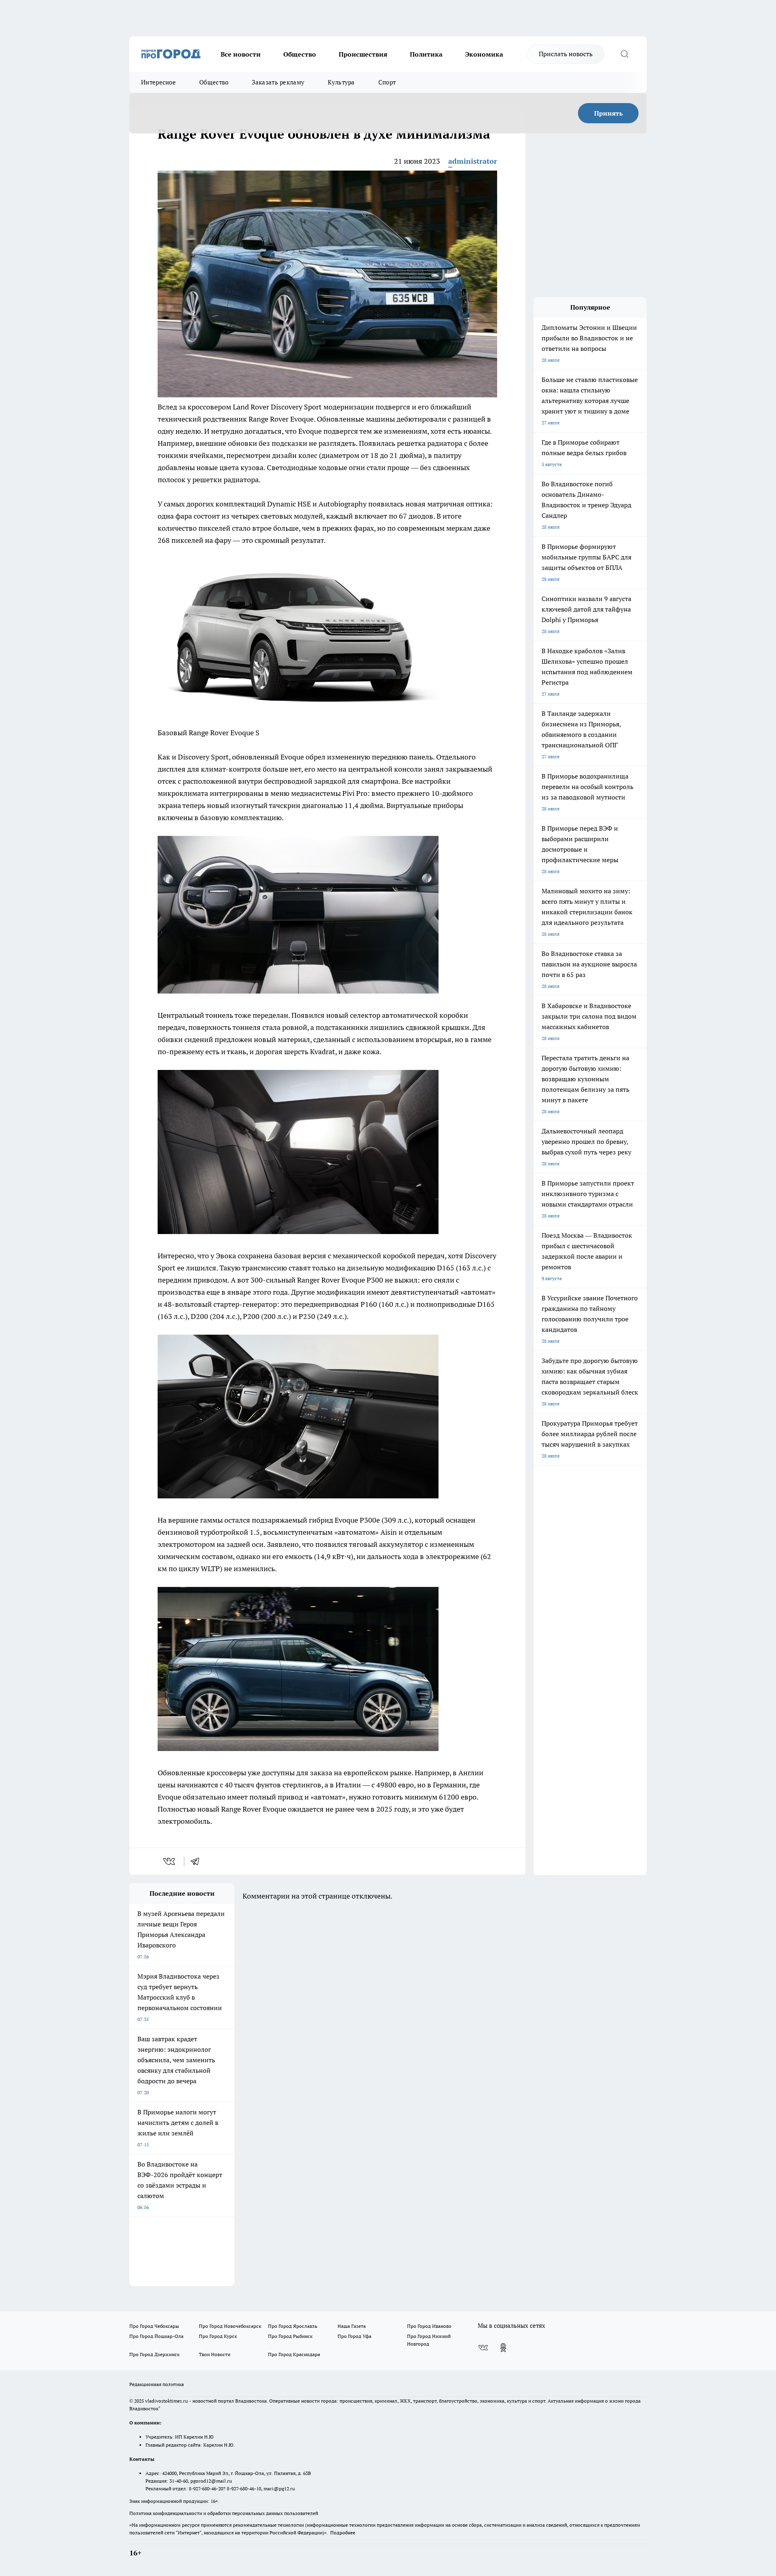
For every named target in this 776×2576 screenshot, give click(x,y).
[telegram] (198, 1861)
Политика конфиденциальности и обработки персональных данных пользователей (224, 2513)
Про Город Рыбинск (290, 2336)
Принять (608, 113)
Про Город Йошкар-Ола (156, 2336)
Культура (341, 82)
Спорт (387, 82)
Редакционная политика (157, 2384)
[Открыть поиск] (624, 54)
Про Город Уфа (354, 2336)
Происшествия (363, 54)
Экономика (484, 54)
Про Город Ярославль (293, 2326)
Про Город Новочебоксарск (230, 2326)
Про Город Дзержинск (154, 2354)
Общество (300, 54)
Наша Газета (352, 2326)
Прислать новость (566, 54)
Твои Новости (215, 2354)
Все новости (241, 54)
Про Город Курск (218, 2336)
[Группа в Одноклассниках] (503, 2348)
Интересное (158, 82)
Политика (426, 54)
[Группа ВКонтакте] (483, 2348)
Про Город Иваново (429, 2326)
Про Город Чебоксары (154, 2326)
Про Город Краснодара (294, 2354)
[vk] (170, 1861)
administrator (473, 161)
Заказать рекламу (278, 82)
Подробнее (343, 2533)
